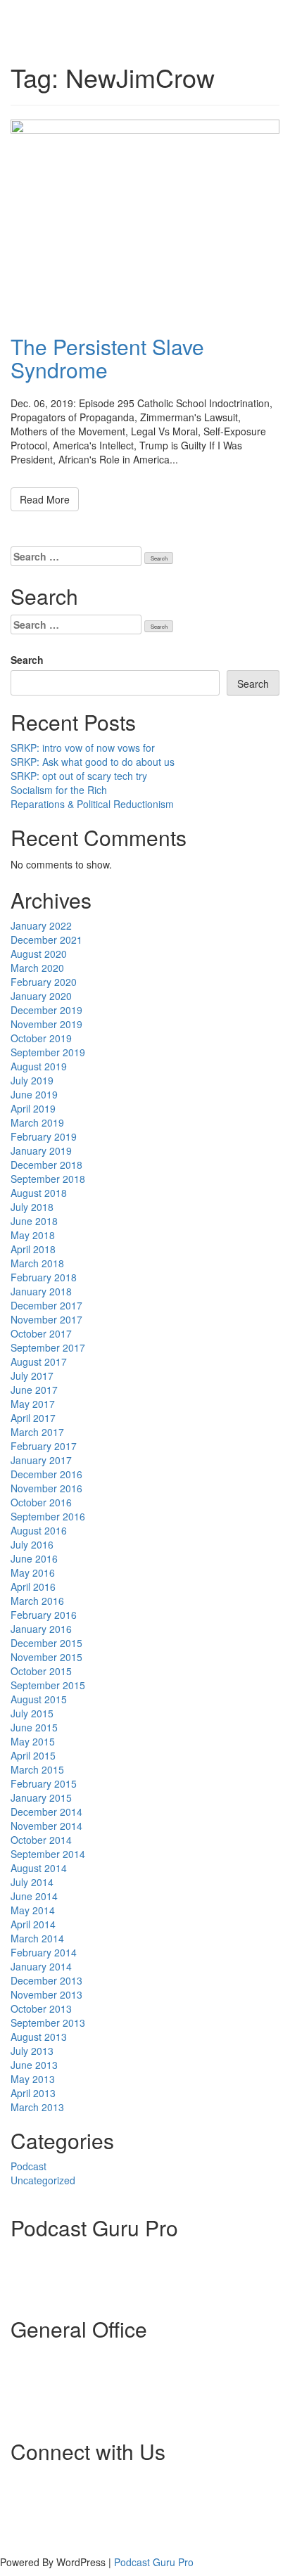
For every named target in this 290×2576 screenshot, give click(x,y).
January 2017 (41, 1460)
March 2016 (37, 1601)
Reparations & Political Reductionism (92, 804)
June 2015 (34, 1727)
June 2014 (34, 1896)
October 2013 (41, 2008)
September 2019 (48, 1052)
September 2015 (48, 1685)
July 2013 (32, 2051)
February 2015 (44, 1783)
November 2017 (46, 1319)
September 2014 (48, 1854)
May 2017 (33, 1404)
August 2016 (39, 1530)
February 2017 (44, 1446)
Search (27, 660)
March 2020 (37, 968)
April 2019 (33, 1108)
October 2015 (41, 1671)
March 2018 (37, 1263)
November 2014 (46, 1826)
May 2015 (33, 1741)
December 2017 (46, 1305)
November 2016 (46, 1488)
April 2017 (33, 1418)
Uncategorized (43, 2180)
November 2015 (46, 1657)
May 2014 (33, 1910)
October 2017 (41, 1333)
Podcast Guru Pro (154, 2562)
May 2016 (33, 1572)
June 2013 (34, 2065)
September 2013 (48, 2023)
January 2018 (41, 1291)
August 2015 (39, 1699)
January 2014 (41, 1966)
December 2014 (46, 1812)
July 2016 (32, 1544)
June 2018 (34, 1221)
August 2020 (39, 954)
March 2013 (37, 2107)
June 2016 (34, 1558)
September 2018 (48, 1179)
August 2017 (39, 1361)
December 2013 (46, 1980)
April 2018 (33, 1249)
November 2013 (46, 1994)
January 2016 (41, 1629)
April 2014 (33, 1924)
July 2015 (32, 1713)
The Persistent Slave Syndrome (107, 358)
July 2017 (32, 1376)
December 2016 (46, 1474)
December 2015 (46, 1643)
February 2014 (44, 1952)
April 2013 (33, 2093)
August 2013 (39, 2037)
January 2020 (41, 996)
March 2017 (37, 1432)
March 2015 (37, 1769)
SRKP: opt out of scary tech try (79, 776)
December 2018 (46, 1165)
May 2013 (33, 2079)
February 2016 (44, 1615)
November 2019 (46, 1024)
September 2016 (48, 1516)
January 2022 (41, 925)
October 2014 (41, 1840)
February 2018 (44, 1277)
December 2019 (46, 1010)
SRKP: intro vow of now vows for (83, 748)
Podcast (29, 2166)
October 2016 (41, 1502)
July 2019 (32, 1080)
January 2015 (41, 1798)
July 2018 (32, 1207)
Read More (45, 499)
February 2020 (44, 982)
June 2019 (34, 1094)
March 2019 (37, 1122)
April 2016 (33, 1587)
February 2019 (44, 1136)
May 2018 (33, 1235)
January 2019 (41, 1151)
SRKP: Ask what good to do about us (93, 762)
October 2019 (41, 1038)
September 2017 (48, 1347)
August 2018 (39, 1193)
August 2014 (39, 1868)
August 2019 (39, 1066)
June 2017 (34, 1390)
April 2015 (33, 1755)
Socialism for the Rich (59, 790)
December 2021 (46, 940)
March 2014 (37, 1938)
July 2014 (32, 1882)
